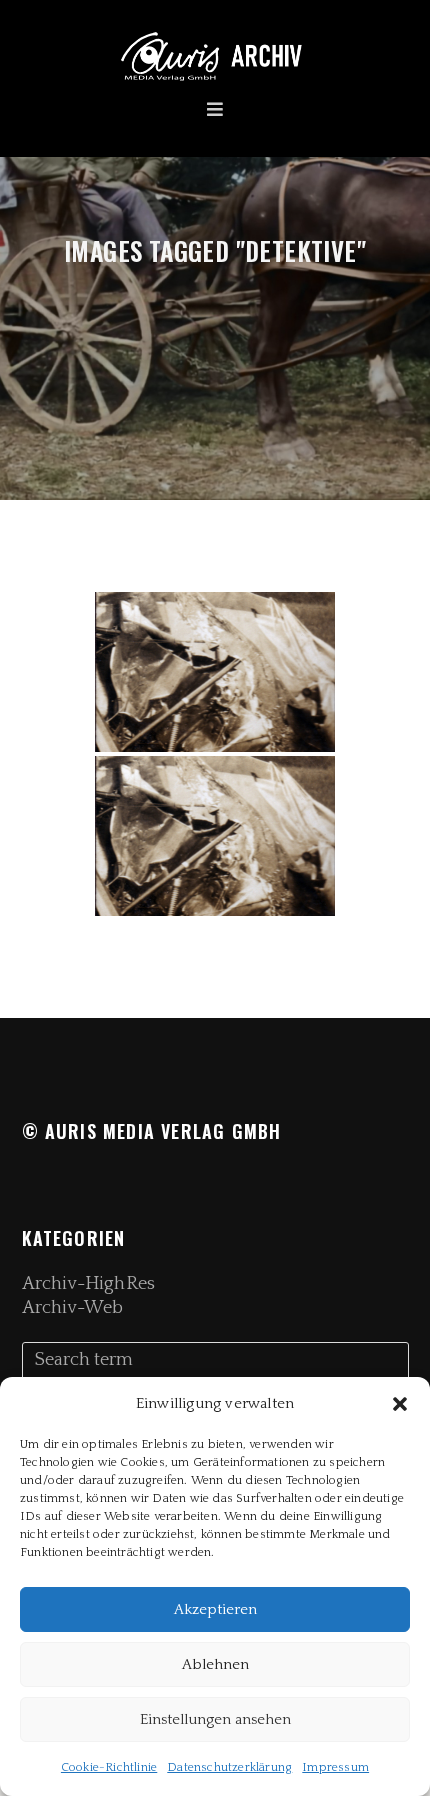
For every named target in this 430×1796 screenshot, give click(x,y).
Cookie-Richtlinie (109, 1767)
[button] (400, 1404)
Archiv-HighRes (88, 1284)
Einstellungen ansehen (215, 1719)
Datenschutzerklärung (229, 1767)
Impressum (335, 1767)
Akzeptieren (215, 1609)
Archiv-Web (73, 1308)
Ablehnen (215, 1664)
